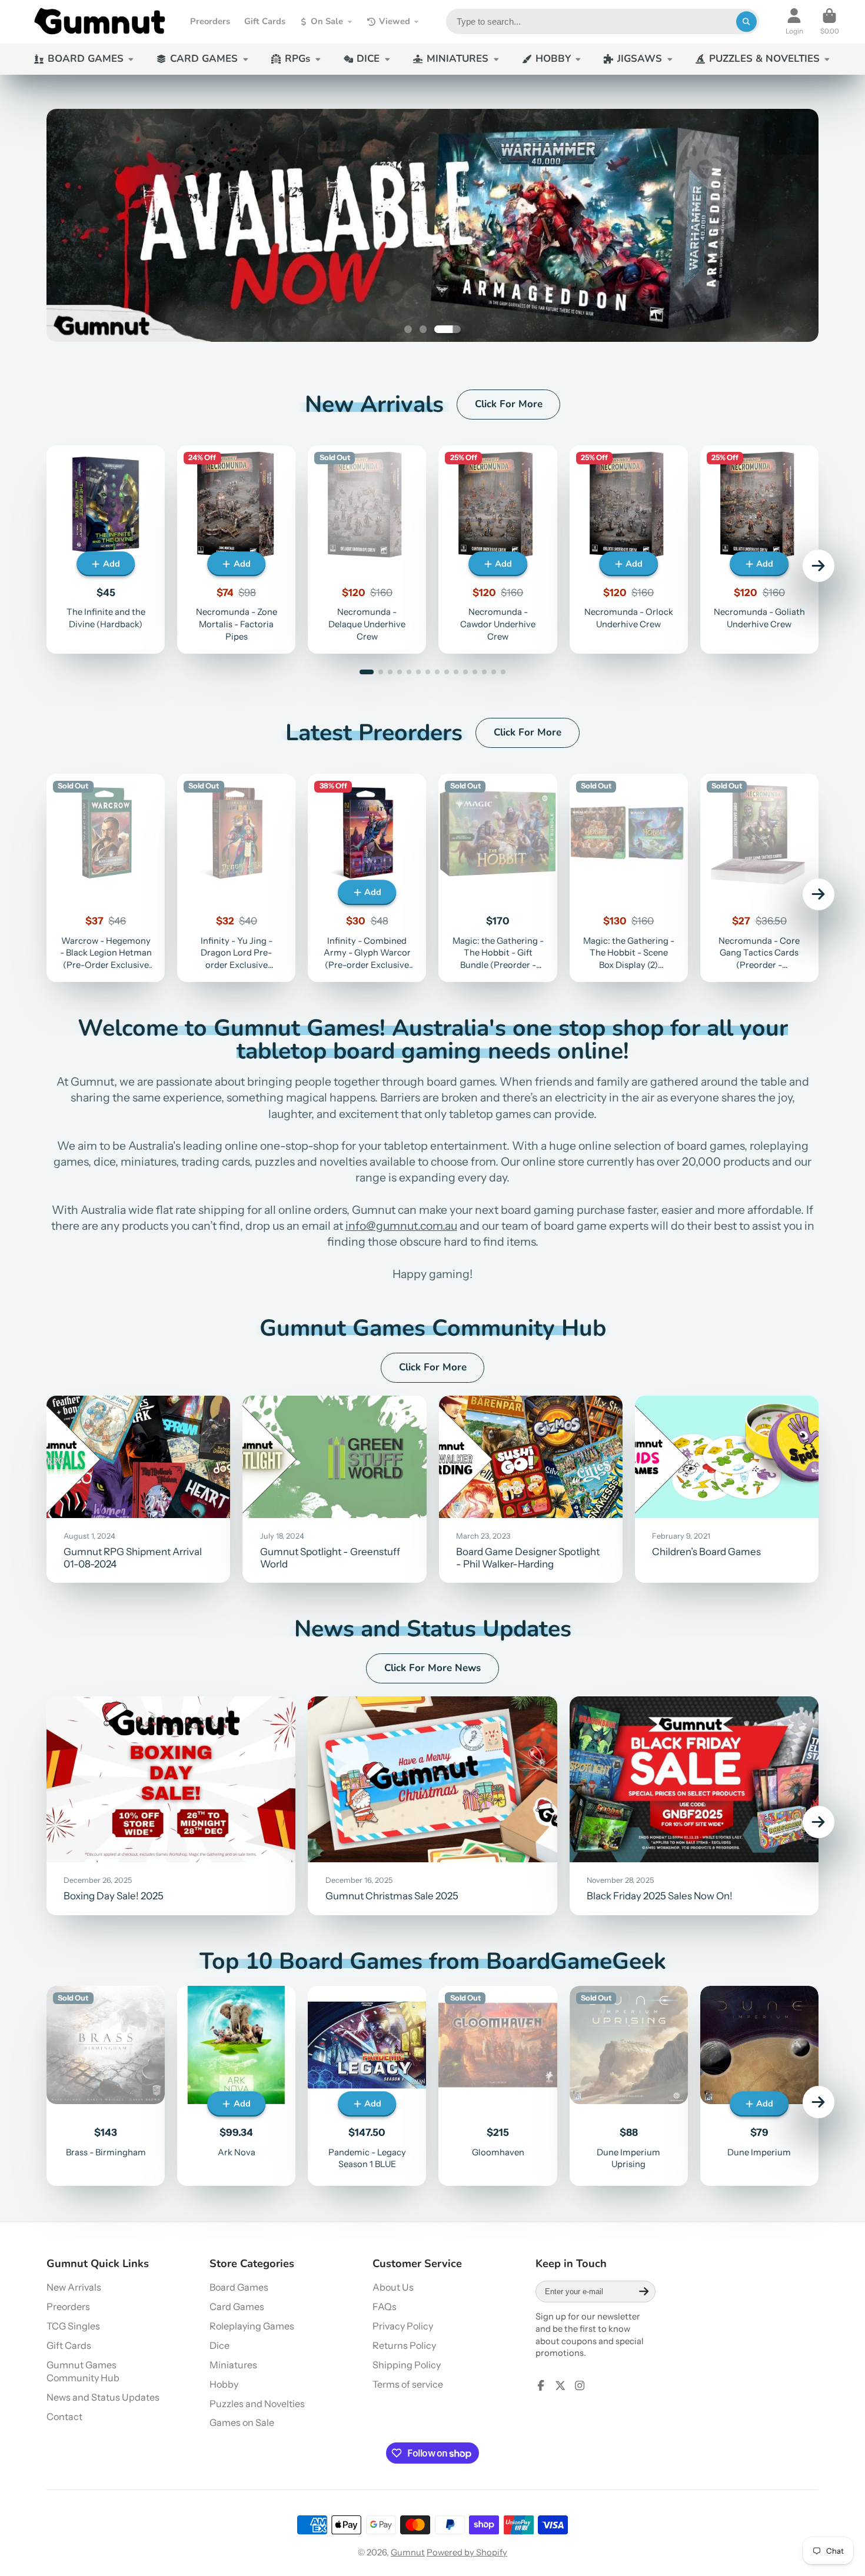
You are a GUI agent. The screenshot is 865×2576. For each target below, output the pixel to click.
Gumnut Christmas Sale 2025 (432, 1806)
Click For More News (432, 1668)
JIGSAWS (640, 59)
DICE (368, 59)
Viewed (395, 21)
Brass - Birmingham (106, 2086)
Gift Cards (265, 21)
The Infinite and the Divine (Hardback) (106, 549)
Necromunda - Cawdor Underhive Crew (498, 549)
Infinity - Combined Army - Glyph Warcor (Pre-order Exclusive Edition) (367, 878)
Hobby (224, 2384)
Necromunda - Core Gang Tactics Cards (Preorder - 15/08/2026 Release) (759, 878)
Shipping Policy (407, 2365)
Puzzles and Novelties (257, 2404)
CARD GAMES (204, 59)
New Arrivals (74, 2287)
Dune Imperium (759, 2086)
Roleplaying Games (252, 2326)
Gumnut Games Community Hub (83, 2372)
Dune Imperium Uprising (629, 2086)
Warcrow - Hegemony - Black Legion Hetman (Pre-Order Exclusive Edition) (106, 878)
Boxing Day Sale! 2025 (171, 1806)
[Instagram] (580, 2385)
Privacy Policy (403, 2326)
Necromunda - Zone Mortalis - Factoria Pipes (236, 549)
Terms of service (408, 2384)
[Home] (99, 22)
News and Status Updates (103, 2397)
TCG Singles (73, 2326)
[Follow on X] (560, 2385)
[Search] (746, 21)
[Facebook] (541, 2385)
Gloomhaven (498, 2086)
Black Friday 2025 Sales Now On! (694, 1806)
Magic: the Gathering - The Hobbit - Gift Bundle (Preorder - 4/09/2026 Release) (498, 878)
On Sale (327, 21)
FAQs (385, 2307)
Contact (64, 2417)
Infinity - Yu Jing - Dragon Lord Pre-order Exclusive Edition (236, 878)
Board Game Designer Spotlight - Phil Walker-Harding (531, 1489)
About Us (393, 2287)
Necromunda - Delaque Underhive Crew (367, 549)
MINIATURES (458, 59)
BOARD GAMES (86, 59)
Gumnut (408, 2552)
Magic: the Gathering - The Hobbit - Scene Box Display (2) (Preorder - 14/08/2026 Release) (629, 878)
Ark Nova (236, 2086)
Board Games (239, 2287)
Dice (219, 2345)
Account (794, 22)
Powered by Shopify (467, 2552)
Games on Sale (242, 2422)
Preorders (210, 21)
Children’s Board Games (727, 1489)
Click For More (509, 404)
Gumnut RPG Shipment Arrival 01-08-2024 (138, 1489)
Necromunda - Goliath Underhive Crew (759, 549)
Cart (830, 22)
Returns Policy (404, 2345)
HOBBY (553, 59)
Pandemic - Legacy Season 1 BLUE (367, 2086)
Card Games (237, 2307)
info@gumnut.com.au (401, 1226)
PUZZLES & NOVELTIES (764, 59)
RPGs (297, 59)
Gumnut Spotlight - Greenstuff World (334, 1489)
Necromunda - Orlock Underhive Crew (629, 549)
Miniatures (233, 2365)
